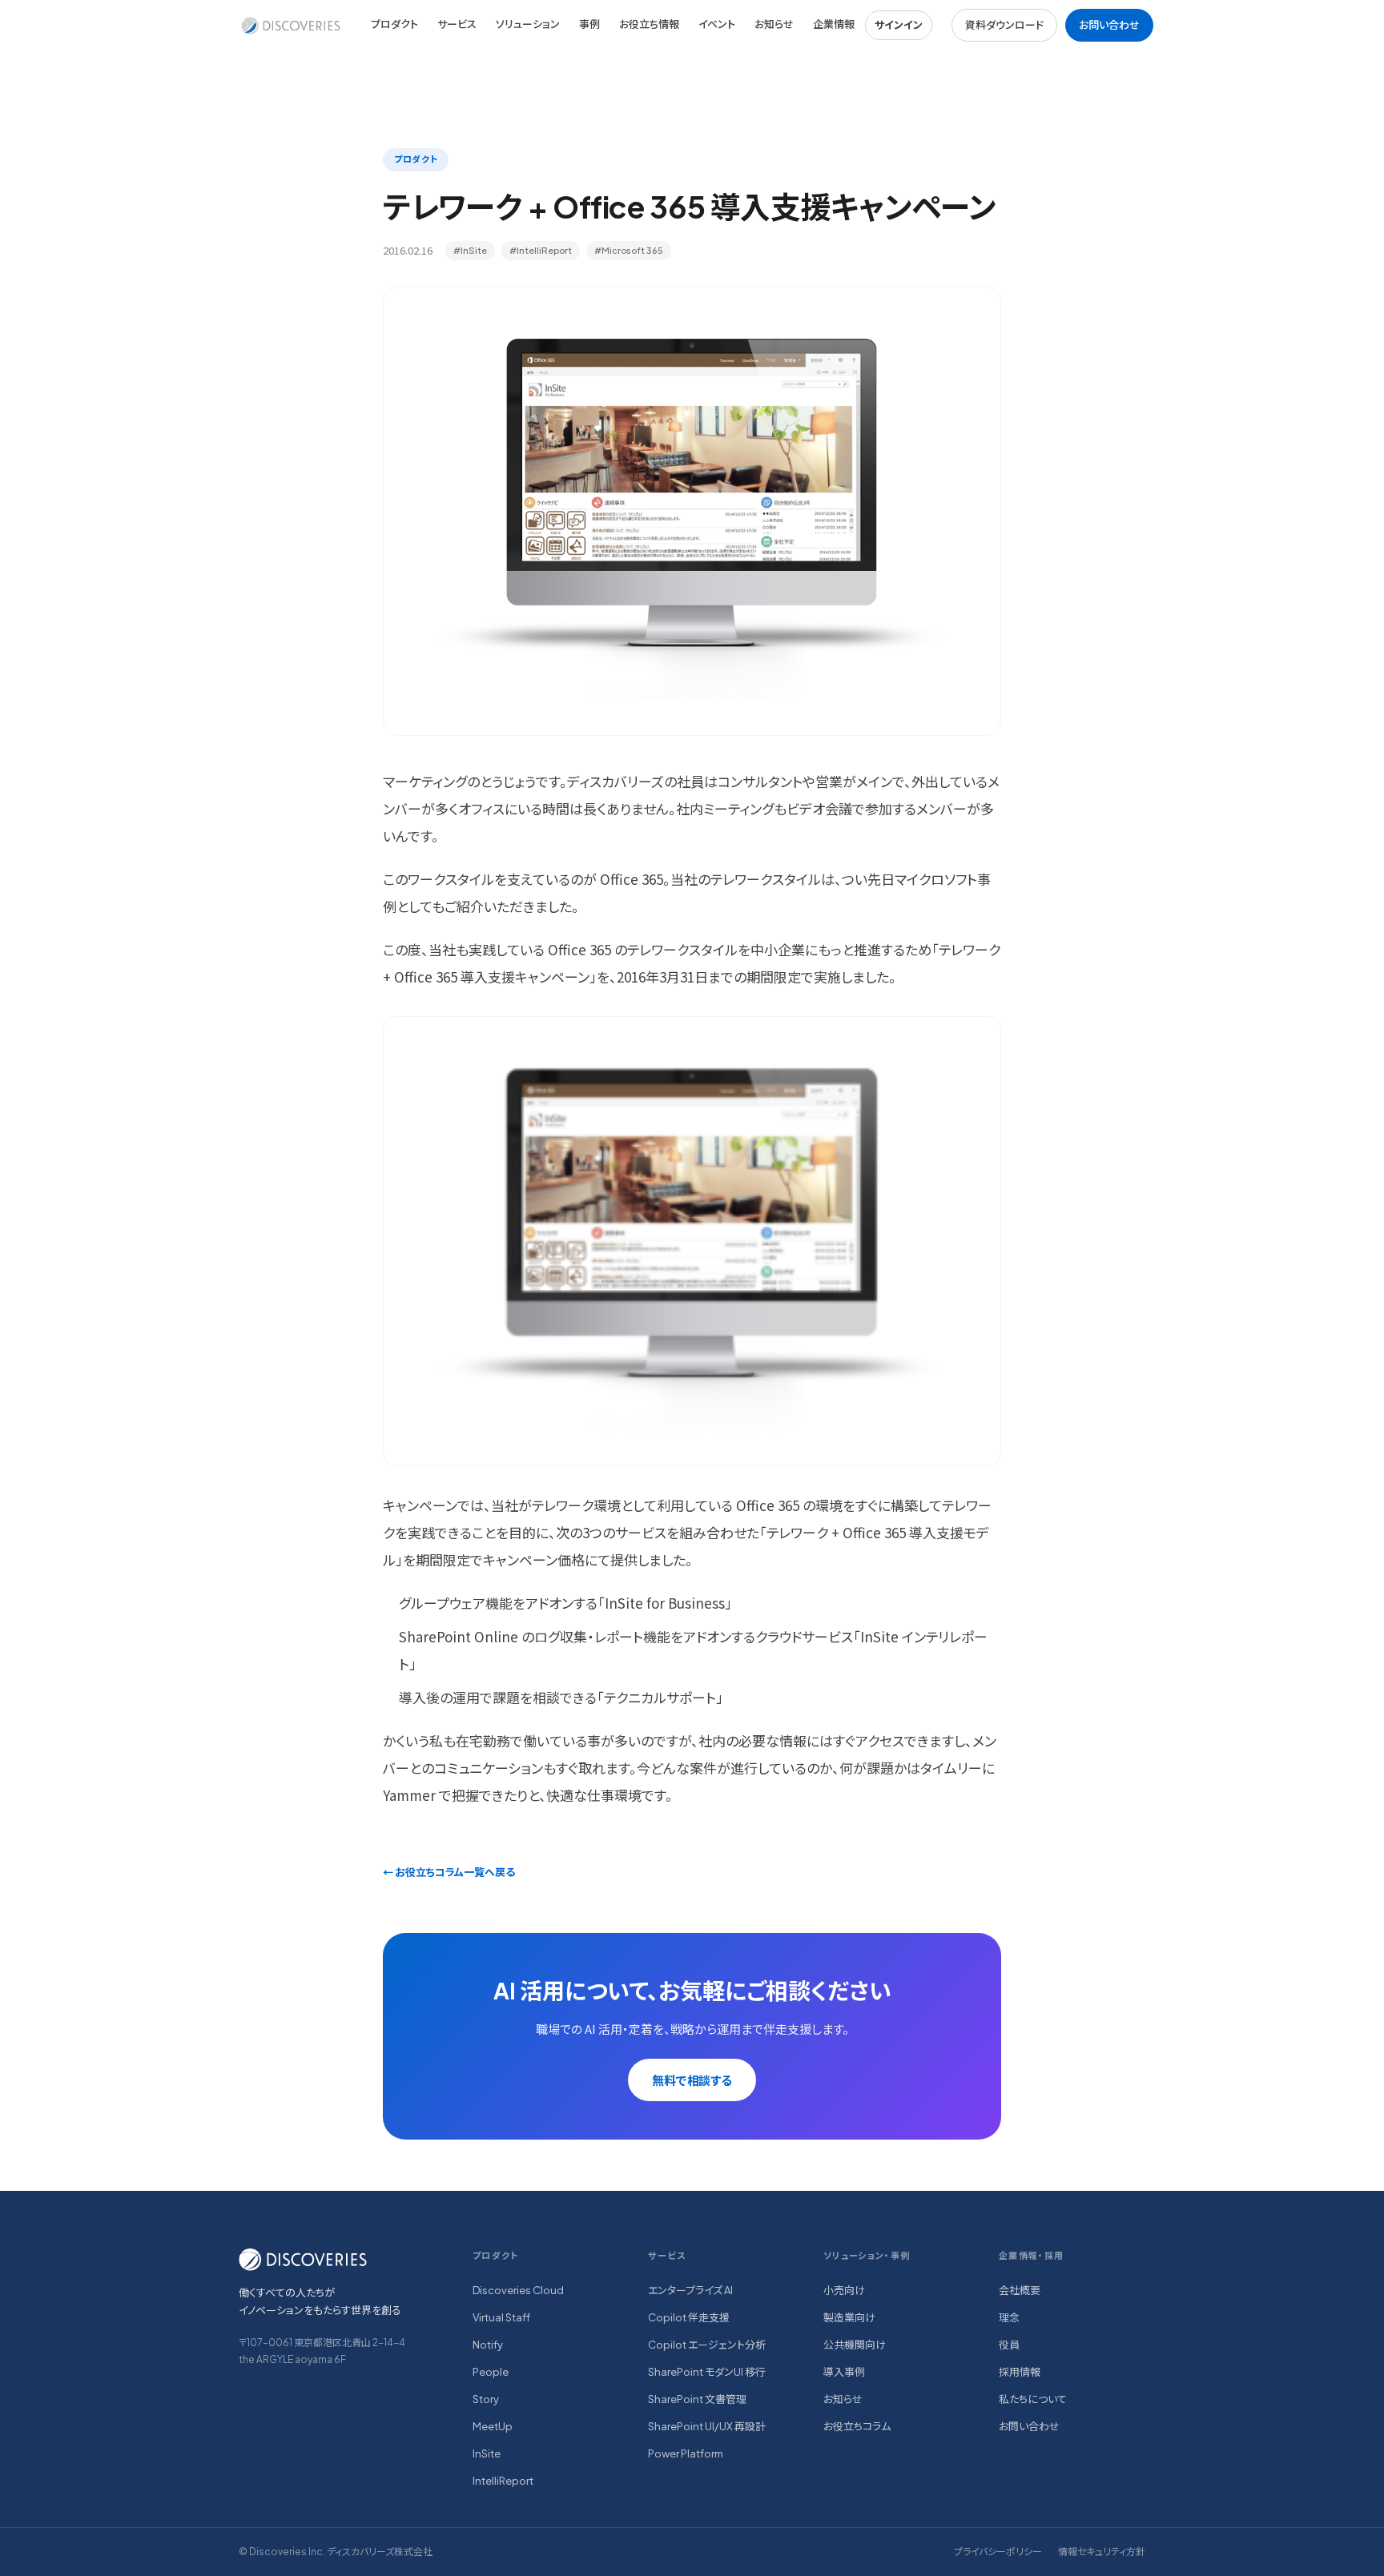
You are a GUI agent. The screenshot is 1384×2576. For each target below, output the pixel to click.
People (491, 2372)
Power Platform (686, 2453)
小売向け (844, 2290)
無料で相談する (692, 2080)
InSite (487, 2453)
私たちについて (1033, 2399)
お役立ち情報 (649, 24)
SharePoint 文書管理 (697, 2399)
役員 (1009, 2345)
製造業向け (849, 2317)
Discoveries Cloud (518, 2290)
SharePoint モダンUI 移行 (707, 2372)
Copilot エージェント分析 (707, 2345)
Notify (488, 2345)
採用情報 (1020, 2372)
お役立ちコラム (857, 2426)
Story (486, 2399)
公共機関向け (855, 2345)
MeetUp (493, 2426)
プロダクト (394, 24)
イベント (717, 24)
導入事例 (844, 2372)
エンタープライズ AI (690, 2290)
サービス (457, 24)
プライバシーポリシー (998, 2552)
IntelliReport (503, 2481)
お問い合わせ (1109, 25)
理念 (1009, 2317)
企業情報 (834, 24)
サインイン (899, 25)
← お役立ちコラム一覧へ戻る (449, 1872)
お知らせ (774, 24)
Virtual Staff (501, 2317)
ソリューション (528, 24)
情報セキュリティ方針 (1102, 2552)
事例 (589, 24)
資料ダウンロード (1004, 25)
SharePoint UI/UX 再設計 (707, 2426)
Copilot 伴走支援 (689, 2317)
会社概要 (1020, 2290)
